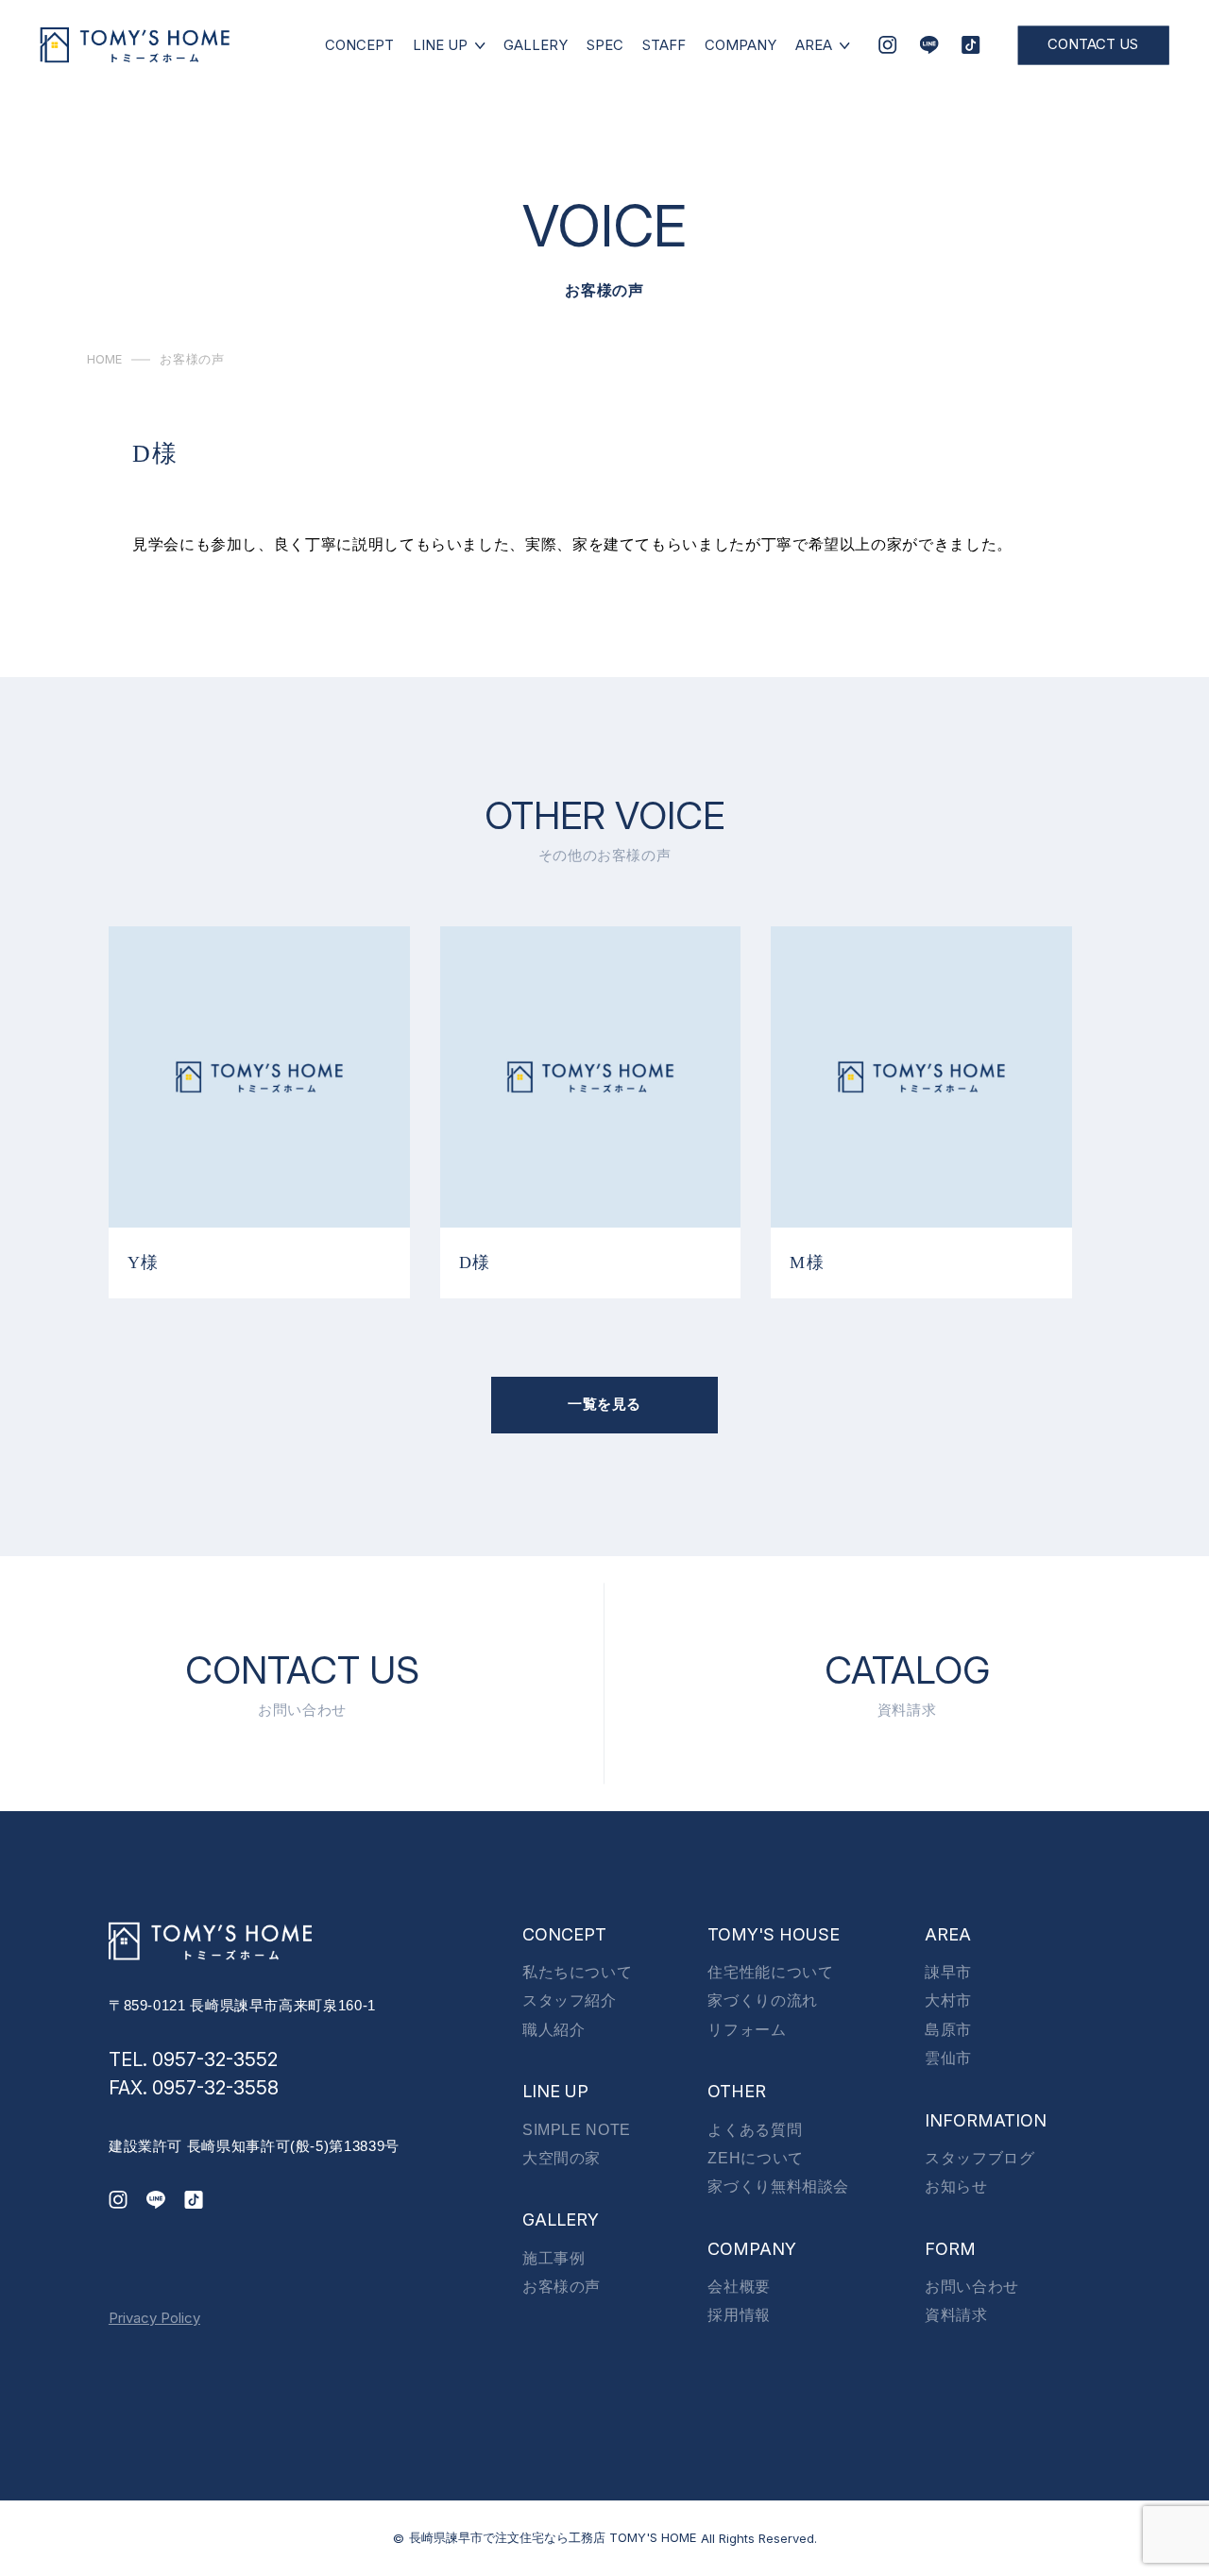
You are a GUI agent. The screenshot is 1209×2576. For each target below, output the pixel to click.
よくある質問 (755, 2130)
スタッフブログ (979, 2158)
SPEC (605, 45)
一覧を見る (604, 1404)
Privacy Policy (154, 2318)
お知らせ (956, 2186)
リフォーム (747, 2030)
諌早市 (948, 1972)
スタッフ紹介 (570, 2000)
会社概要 (739, 2287)
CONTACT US (1093, 44)
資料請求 (956, 2315)
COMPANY (741, 45)
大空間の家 (562, 2158)
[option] (259, 1112)
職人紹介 (554, 2030)
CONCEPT (359, 45)
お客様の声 (562, 2287)
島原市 (948, 2030)
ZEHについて (755, 2158)
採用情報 (739, 2315)
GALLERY (536, 45)
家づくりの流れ (762, 2000)
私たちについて (577, 1972)
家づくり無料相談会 (778, 2186)
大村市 (948, 2000)
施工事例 (554, 2258)
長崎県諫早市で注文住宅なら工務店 (553, 2537)
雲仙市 (948, 2058)
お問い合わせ (972, 2287)
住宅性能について (770, 1972)
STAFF (664, 45)
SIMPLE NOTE (577, 2130)
